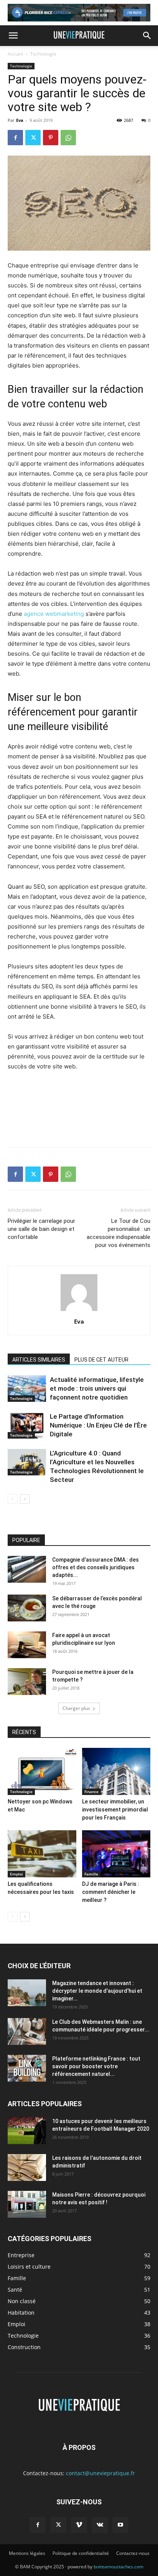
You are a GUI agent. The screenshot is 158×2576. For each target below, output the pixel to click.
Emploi (16, 1874)
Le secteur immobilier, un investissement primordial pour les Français (115, 1810)
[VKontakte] (100, 2525)
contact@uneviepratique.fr (100, 2473)
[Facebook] (15, 138)
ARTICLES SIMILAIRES (39, 1360)
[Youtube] (120, 2525)
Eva (20, 120)
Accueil (15, 54)
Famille (91, 1874)
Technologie (43, 54)
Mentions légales (27, 2553)
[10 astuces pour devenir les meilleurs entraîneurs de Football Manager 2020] (27, 2131)
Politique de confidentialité (81, 2553)
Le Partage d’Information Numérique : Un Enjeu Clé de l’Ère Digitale (98, 1425)
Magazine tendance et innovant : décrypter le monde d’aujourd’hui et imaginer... (97, 1991)
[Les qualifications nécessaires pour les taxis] (42, 1854)
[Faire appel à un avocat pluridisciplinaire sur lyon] (27, 1645)
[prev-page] (12, 1499)
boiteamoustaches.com (118, 2567)
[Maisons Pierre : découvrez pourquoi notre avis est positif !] (27, 2204)
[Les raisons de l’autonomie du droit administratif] (27, 2167)
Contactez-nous (133, 2553)
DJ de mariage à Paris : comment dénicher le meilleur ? (111, 1892)
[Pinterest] (51, 138)
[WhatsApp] (68, 138)
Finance (91, 1792)
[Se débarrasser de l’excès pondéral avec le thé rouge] (27, 1608)
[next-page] (25, 1499)
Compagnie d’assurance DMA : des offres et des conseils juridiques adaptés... (95, 1567)
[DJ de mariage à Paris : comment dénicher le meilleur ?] (116, 1854)
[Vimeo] (79, 2525)
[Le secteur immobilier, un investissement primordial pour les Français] (116, 1771)
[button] (13, 36)
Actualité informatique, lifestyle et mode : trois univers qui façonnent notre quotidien (97, 1388)
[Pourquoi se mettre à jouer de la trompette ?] (27, 1682)
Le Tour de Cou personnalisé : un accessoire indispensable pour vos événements (118, 1233)
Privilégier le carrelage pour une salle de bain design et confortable (41, 1229)
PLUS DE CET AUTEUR (101, 1360)
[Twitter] (33, 138)
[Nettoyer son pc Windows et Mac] (42, 1771)
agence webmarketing (54, 614)
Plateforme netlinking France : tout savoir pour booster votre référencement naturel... (96, 2066)
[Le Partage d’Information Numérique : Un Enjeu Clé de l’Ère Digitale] (27, 1425)
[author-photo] (79, 1311)
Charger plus (76, 1708)
